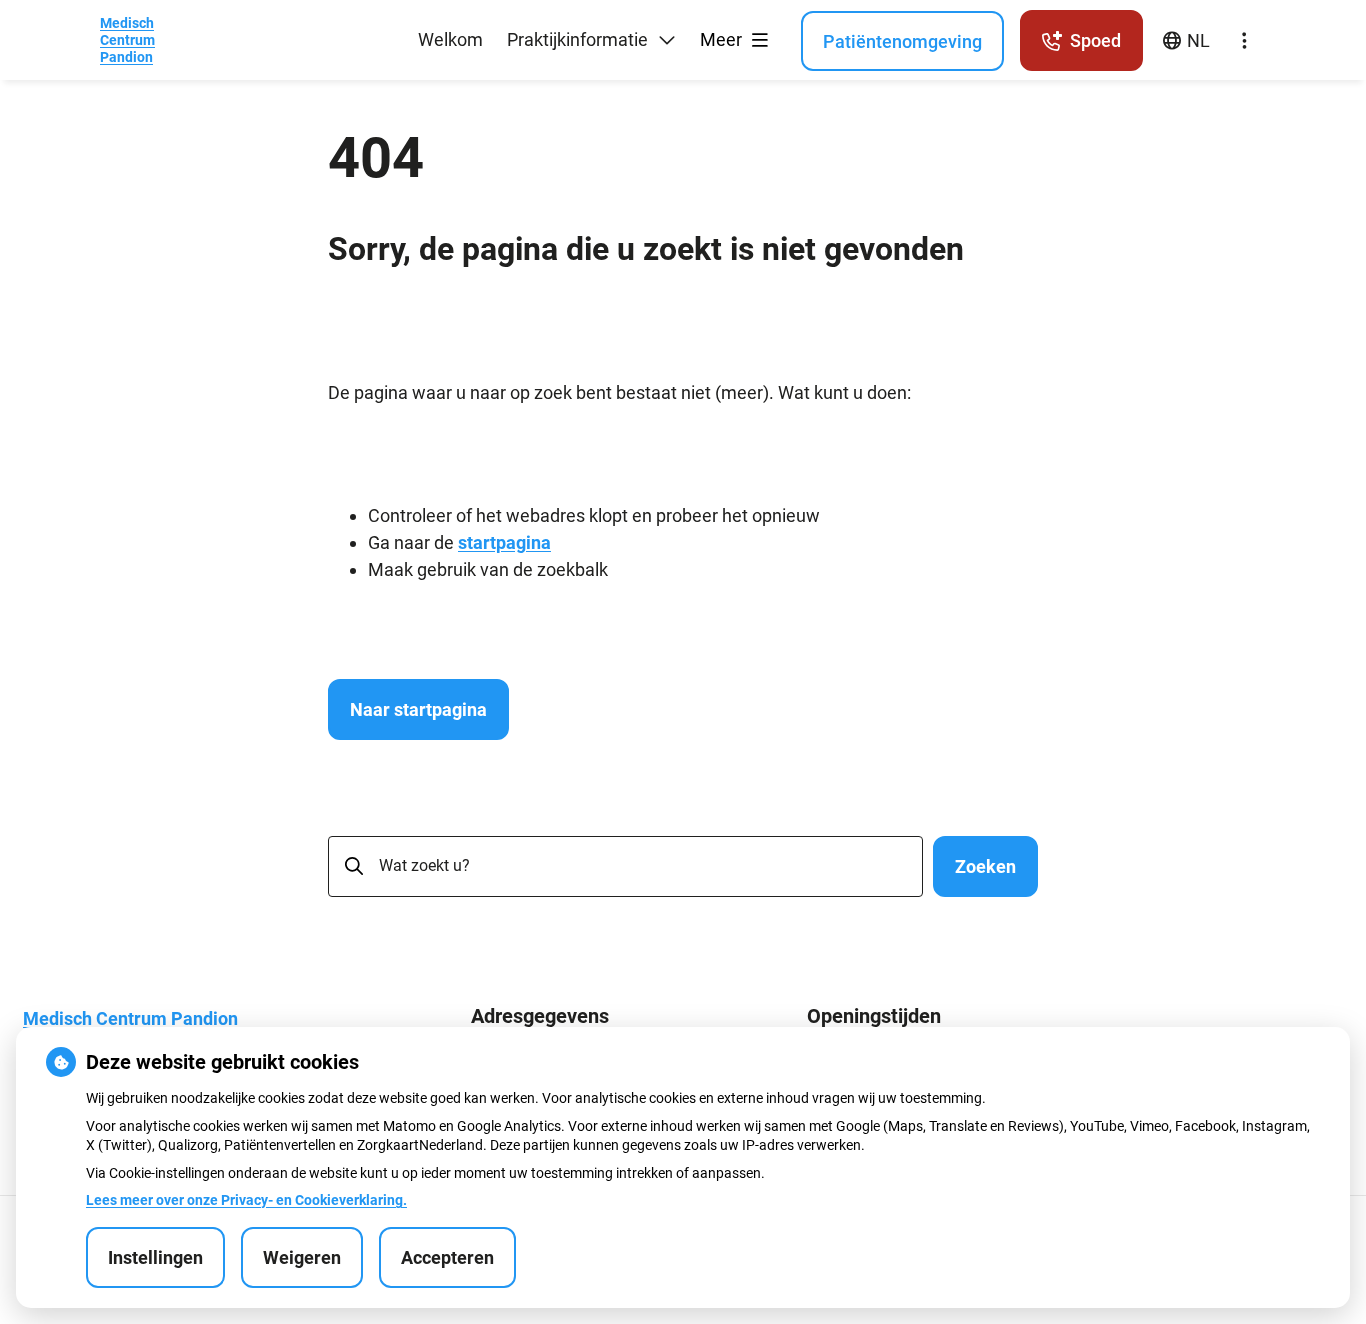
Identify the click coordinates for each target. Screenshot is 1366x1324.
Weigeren (302, 1257)
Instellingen (155, 1257)
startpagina (504, 542)
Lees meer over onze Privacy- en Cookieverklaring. (246, 1200)
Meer (723, 39)
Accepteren (447, 1257)
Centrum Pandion (127, 40)
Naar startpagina (418, 709)
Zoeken (985, 866)
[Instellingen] (1244, 41)
